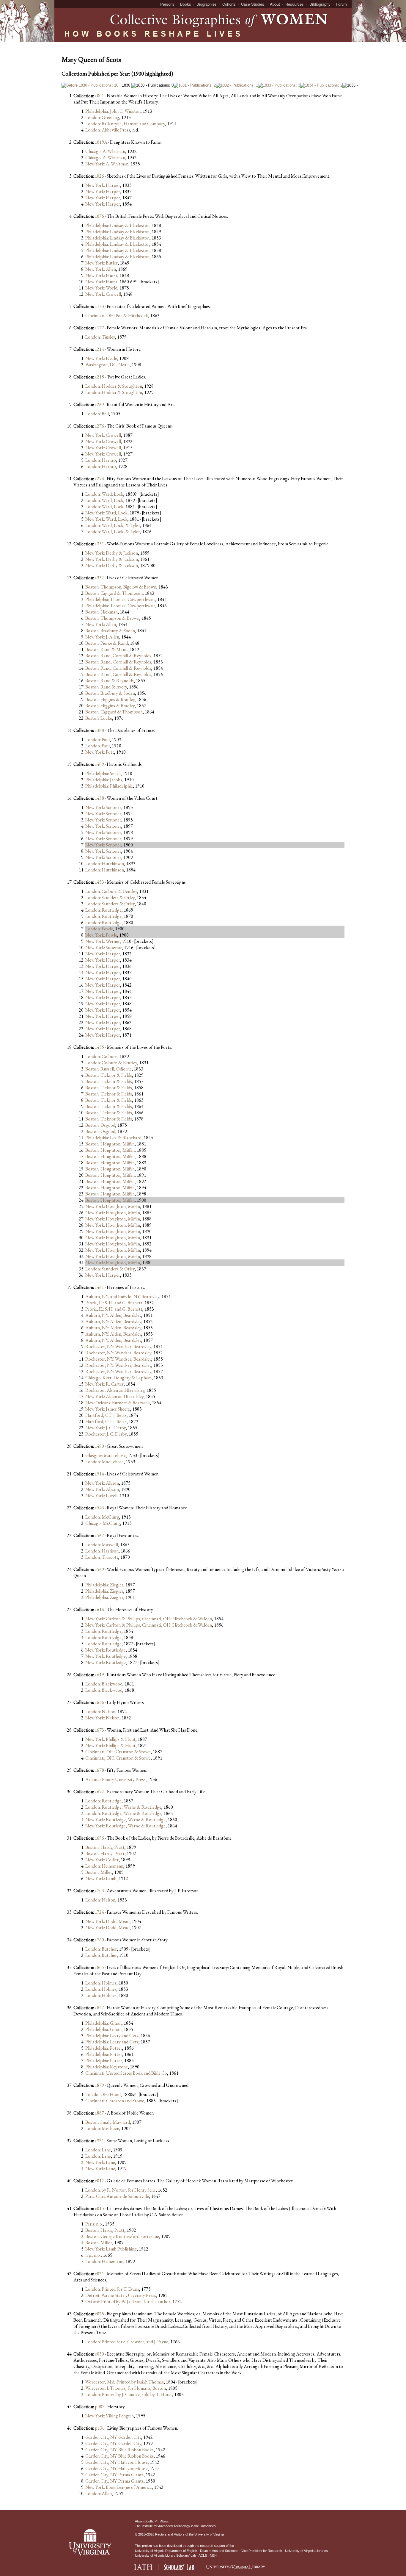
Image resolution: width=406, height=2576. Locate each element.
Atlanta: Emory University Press (115, 1779)
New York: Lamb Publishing (111, 2249)
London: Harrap (101, 460)
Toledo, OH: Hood (103, 2094)
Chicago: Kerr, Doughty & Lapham (118, 1378)
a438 (99, 798)
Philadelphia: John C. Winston (113, 111)
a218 (99, 377)
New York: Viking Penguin (110, 2416)
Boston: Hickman (101, 612)
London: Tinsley (100, 337)
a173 (99, 306)
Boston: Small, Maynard (108, 2122)
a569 (99, 1569)
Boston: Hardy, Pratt (105, 1847)
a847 (99, 2008)
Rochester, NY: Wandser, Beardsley (118, 1346)
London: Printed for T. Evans (112, 2289)
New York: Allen (101, 269)
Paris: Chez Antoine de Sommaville (117, 2196)
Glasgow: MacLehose (106, 1455)
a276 (99, 426)
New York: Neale (101, 358)
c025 (99, 2314)
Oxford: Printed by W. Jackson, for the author (128, 2302)
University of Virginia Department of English (166, 2551)
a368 (99, 730)
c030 (99, 2354)
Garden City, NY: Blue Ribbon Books (119, 2450)
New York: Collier (102, 1860)
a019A (101, 142)
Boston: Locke (99, 718)
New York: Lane (100, 2162)
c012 (99, 2181)
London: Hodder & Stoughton (114, 386)
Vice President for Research (262, 2551)
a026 (99, 176)
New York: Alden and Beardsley (114, 1396)
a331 (99, 544)
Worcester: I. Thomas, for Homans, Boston (126, 2388)
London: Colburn (101, 1056)
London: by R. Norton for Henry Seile (121, 2190)
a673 (99, 1730)
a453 (99, 882)
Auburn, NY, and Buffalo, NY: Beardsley (122, 1296)
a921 (99, 2141)
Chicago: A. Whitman (105, 151)
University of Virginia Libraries (306, 2551)
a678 (99, 1770)
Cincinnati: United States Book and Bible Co (126, 2073)
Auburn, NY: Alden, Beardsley (113, 1315)
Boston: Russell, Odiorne (108, 1069)
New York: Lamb (101, 1878)
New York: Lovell (101, 1496)
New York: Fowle (101, 935)
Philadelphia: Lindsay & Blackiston (117, 225)
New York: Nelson (102, 1718)
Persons (167, 4)
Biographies (207, 4)
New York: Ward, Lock (106, 513)
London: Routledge (103, 910)
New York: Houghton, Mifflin (113, 1206)
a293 (99, 479)
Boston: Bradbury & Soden (110, 631)
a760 (99, 1940)
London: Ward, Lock (104, 494)
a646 (99, 1702)
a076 (99, 216)
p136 (100, 2428)
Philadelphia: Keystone (107, 2067)
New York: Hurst (101, 275)
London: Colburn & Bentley (111, 891)
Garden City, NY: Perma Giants (114, 2475)
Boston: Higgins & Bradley (110, 699)
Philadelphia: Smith (103, 773)
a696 (99, 1838)
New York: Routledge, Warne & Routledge (125, 1820)
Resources (295, 4)
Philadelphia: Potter (104, 2048)
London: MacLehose (104, 1462)
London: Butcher (101, 1949)
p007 (100, 2407)
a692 (99, 1792)
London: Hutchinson (105, 864)
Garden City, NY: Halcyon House (117, 2462)
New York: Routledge (106, 1650)
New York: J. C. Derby (106, 1428)
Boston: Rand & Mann (106, 649)
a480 (99, 1446)
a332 (99, 578)
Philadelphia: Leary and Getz (112, 2036)
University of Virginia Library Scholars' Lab (165, 2555)
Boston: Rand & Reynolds (110, 681)
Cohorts (229, 4)
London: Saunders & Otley (110, 897)
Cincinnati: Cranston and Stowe (115, 2101)
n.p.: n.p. (93, 2255)
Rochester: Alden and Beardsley (115, 1390)
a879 (99, 2085)
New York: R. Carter (104, 1384)
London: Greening (102, 117)
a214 (99, 349)
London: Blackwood (104, 1684)
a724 (99, 1912)
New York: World (101, 288)
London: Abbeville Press (108, 130)
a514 (99, 1474)
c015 (99, 2208)
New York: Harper (103, 185)
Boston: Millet (99, 1872)
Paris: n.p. (94, 2224)
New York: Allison (102, 1483)
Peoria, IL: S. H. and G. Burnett (114, 1303)
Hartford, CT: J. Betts (106, 1415)
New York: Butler (101, 263)
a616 (99, 1609)
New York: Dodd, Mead (107, 1921)
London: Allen (99, 2493)
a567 (99, 1535)
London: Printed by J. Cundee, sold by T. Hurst (129, 2394)
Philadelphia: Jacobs (104, 780)
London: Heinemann (104, 1866)
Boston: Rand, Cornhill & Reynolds (118, 656)
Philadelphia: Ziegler (104, 1585)
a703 (99, 1891)
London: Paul (97, 740)
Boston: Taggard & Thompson (114, 593)
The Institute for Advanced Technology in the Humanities (175, 2526)
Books (186, 4)
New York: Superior (104, 947)
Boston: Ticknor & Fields (109, 1075)
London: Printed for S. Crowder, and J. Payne (127, 2342)
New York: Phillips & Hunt (110, 1739)
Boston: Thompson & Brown (112, 618)
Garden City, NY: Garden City (113, 2437)
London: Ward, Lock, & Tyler (113, 525)
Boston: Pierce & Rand (107, 643)
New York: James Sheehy (108, 1409)
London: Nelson (100, 1712)
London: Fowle (99, 929)
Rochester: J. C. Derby (106, 1434)
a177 (99, 328)
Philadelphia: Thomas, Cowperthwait (120, 599)
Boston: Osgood (100, 1125)
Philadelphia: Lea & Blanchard (113, 1138)
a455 (99, 1047)
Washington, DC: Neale (107, 365)
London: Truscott (102, 1557)
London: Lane (98, 2150)
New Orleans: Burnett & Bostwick (118, 1403)
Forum (341, 4)
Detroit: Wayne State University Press (121, 2295)
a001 (99, 96)
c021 (99, 2274)
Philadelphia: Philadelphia (109, 786)
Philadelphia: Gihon (103, 2023)
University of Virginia (209, 2534)
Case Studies (253, 4)
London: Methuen (102, 2128)
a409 (99, 764)
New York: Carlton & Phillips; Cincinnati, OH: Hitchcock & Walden (149, 1619)
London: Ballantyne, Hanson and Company (125, 124)
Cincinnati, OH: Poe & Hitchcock (117, 316)
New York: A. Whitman (107, 164)
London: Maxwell (102, 1545)
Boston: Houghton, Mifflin (110, 1144)
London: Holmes (101, 1983)
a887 (99, 2113)
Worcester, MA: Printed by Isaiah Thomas (125, 2382)
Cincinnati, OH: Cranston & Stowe (118, 1752)
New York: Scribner (103, 807)
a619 (99, 1675)
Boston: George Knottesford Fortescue (122, 2236)
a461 (99, 1287)
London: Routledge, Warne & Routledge (123, 1807)
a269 (99, 404)
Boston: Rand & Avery (106, 687)
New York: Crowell (103, 294)
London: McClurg (102, 1517)
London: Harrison (102, 1551)
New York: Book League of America (119, 2487)
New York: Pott (100, 752)
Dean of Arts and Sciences (219, 2551)
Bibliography (320, 4)
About (275, 4)
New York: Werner (103, 941)
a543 (99, 1508)
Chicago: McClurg (103, 1523)
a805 (99, 1967)
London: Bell (97, 414)
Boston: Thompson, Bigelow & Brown (121, 587)
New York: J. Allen (102, 637)
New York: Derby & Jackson (112, 553)
